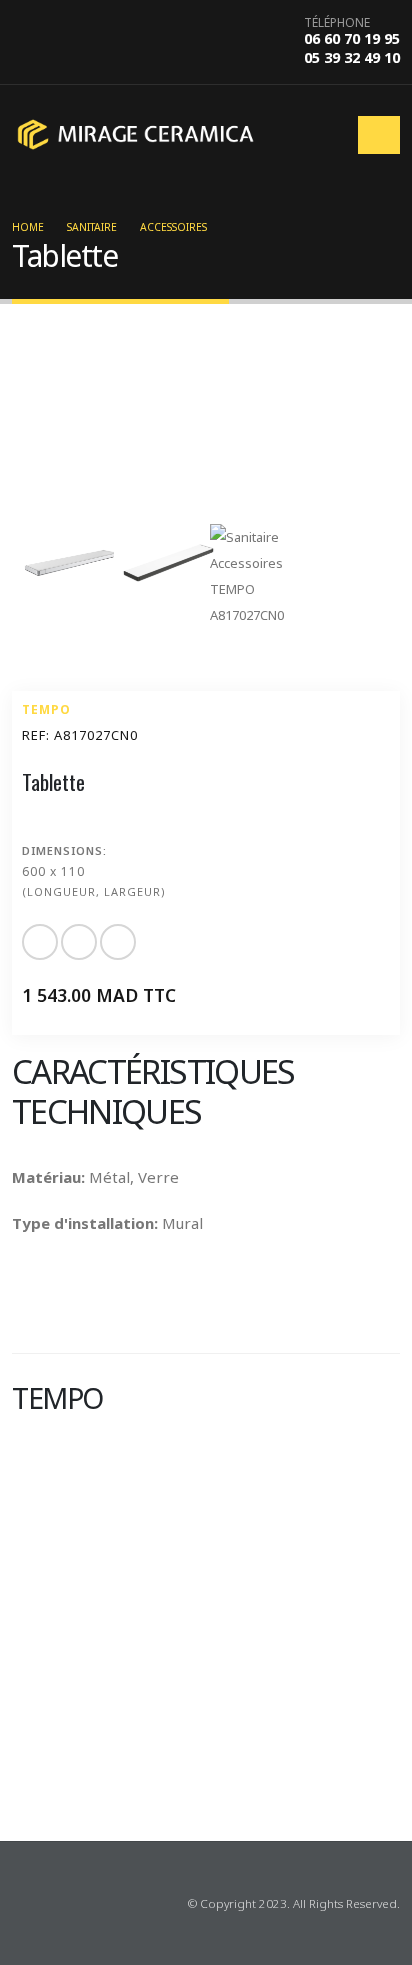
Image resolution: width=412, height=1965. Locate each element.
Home (28, 227)
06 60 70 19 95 (352, 38)
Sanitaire (92, 227)
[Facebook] (26, 1903)
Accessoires (173, 227)
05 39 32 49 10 (352, 57)
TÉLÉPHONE (337, 23)
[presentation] (22, 1778)
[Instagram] (58, 1903)
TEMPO (46, 709)
